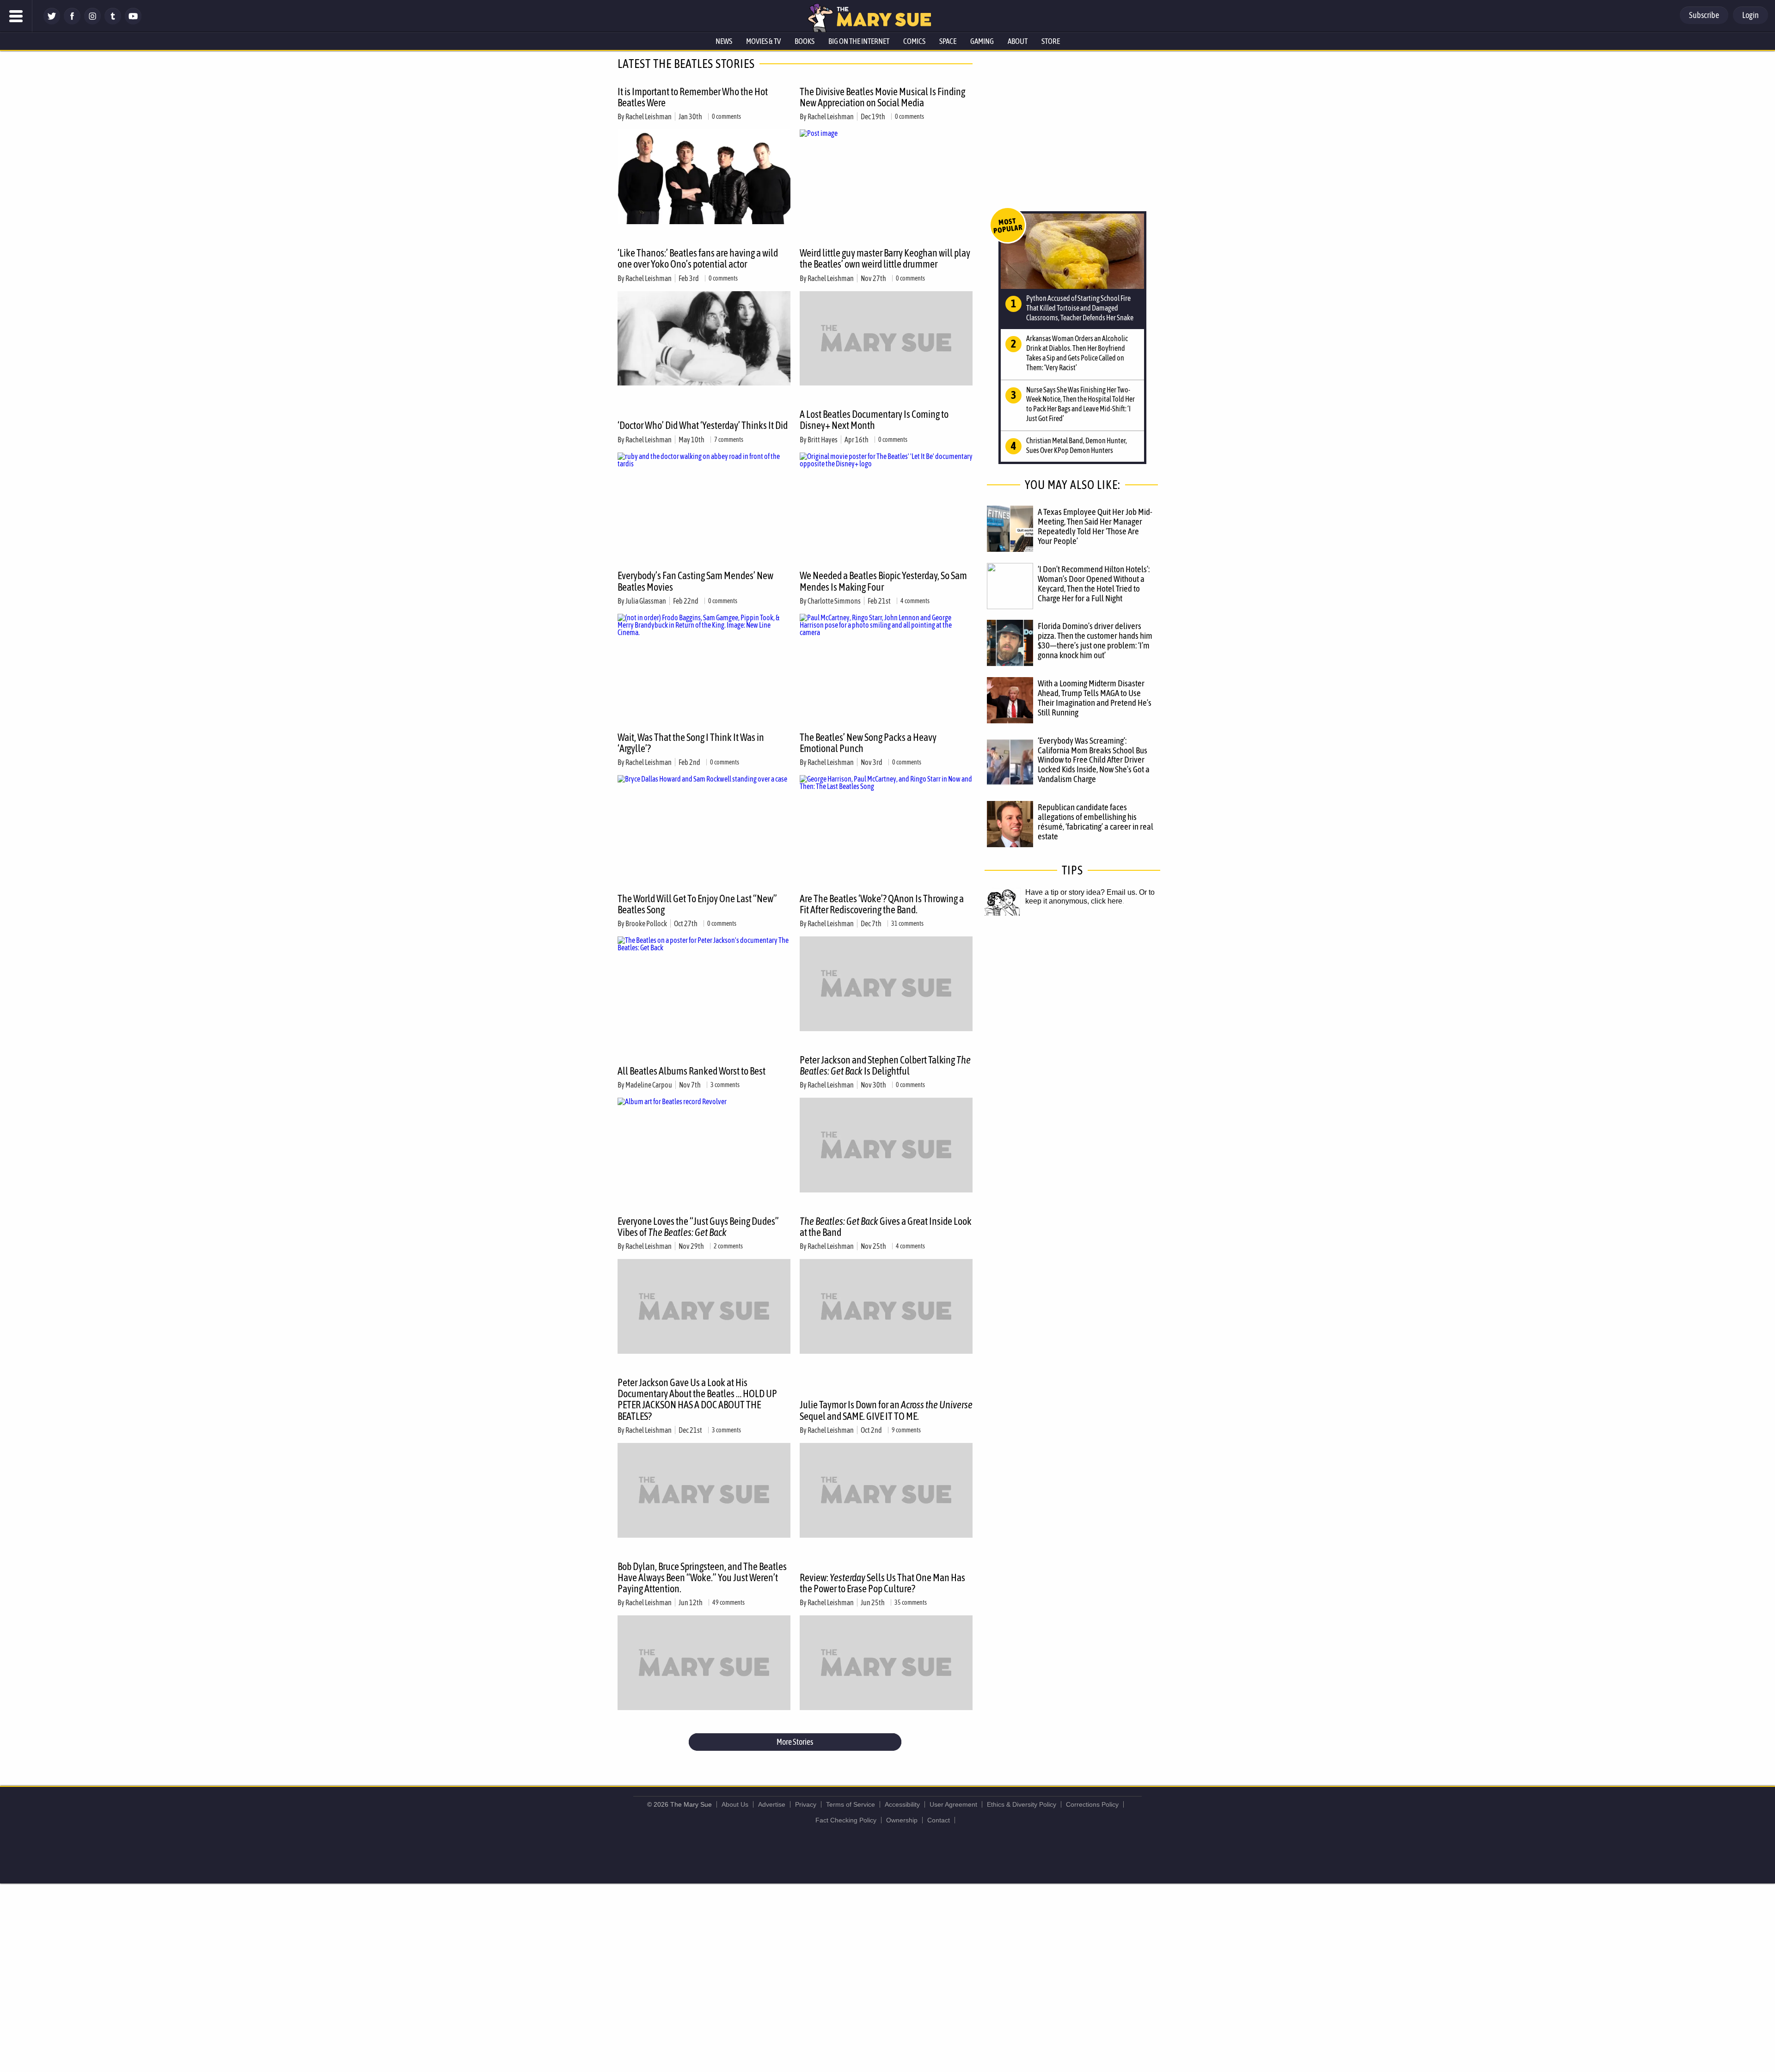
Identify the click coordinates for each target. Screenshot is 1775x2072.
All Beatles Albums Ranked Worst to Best (692, 1071)
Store (1051, 41)
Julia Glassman (646, 601)
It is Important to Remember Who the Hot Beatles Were (693, 97)
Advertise (772, 1804)
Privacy (806, 1804)
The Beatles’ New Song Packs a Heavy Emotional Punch (868, 743)
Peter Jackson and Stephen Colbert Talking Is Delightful (885, 1065)
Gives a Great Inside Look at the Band (886, 1227)
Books (805, 41)
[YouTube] (133, 22)
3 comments (725, 1085)
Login (1751, 15)
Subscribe (1704, 15)
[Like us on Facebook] (72, 22)
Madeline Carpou (649, 1085)
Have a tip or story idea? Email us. (1081, 892)
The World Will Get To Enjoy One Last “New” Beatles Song (697, 904)
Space (948, 41)
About (1018, 41)
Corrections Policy (1092, 1804)
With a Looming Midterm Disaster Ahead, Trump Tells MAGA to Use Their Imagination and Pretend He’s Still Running (1095, 698)
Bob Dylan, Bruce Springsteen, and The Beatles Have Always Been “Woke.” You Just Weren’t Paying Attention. (702, 1577)
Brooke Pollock (646, 923)
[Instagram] (92, 22)
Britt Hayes (823, 440)
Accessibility (902, 1804)
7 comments (729, 440)
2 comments (728, 1246)
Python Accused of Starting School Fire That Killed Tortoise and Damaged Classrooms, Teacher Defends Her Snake (1080, 308)
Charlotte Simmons (834, 601)
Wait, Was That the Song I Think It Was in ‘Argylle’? (691, 743)
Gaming (982, 41)
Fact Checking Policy (846, 1820)
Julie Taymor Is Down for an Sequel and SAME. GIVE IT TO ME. (886, 1410)
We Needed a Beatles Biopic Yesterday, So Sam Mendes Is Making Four (883, 581)
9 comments (906, 1430)
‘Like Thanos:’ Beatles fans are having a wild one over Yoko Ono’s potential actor (698, 258)
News (724, 41)
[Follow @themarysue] (52, 22)
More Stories (795, 1742)
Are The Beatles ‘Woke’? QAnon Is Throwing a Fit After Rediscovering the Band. (882, 904)
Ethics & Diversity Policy (1022, 1804)
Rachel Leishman (649, 116)
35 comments (911, 1602)
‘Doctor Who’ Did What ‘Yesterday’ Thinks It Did (703, 425)
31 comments (907, 923)
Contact (939, 1820)
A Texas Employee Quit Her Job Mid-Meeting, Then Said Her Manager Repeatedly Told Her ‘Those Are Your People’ (1095, 526)
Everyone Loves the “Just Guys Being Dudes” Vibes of (698, 1227)
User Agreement (953, 1804)
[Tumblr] (113, 22)
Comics (914, 41)
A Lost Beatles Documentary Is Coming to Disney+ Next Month (874, 420)
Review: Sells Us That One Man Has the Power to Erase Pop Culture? (882, 1583)
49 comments (728, 1602)
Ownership (902, 1820)
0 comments (726, 116)
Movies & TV (763, 41)
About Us (735, 1804)
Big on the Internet (859, 41)
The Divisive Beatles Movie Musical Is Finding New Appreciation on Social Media (882, 97)
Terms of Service (851, 1804)
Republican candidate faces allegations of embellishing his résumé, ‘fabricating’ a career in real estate (1096, 822)
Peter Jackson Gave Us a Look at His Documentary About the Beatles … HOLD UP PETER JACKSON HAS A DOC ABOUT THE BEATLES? (697, 1399)
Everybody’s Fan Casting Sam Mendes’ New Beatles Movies (695, 581)
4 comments (915, 601)
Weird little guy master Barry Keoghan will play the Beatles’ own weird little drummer (885, 258)
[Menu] (16, 16)
